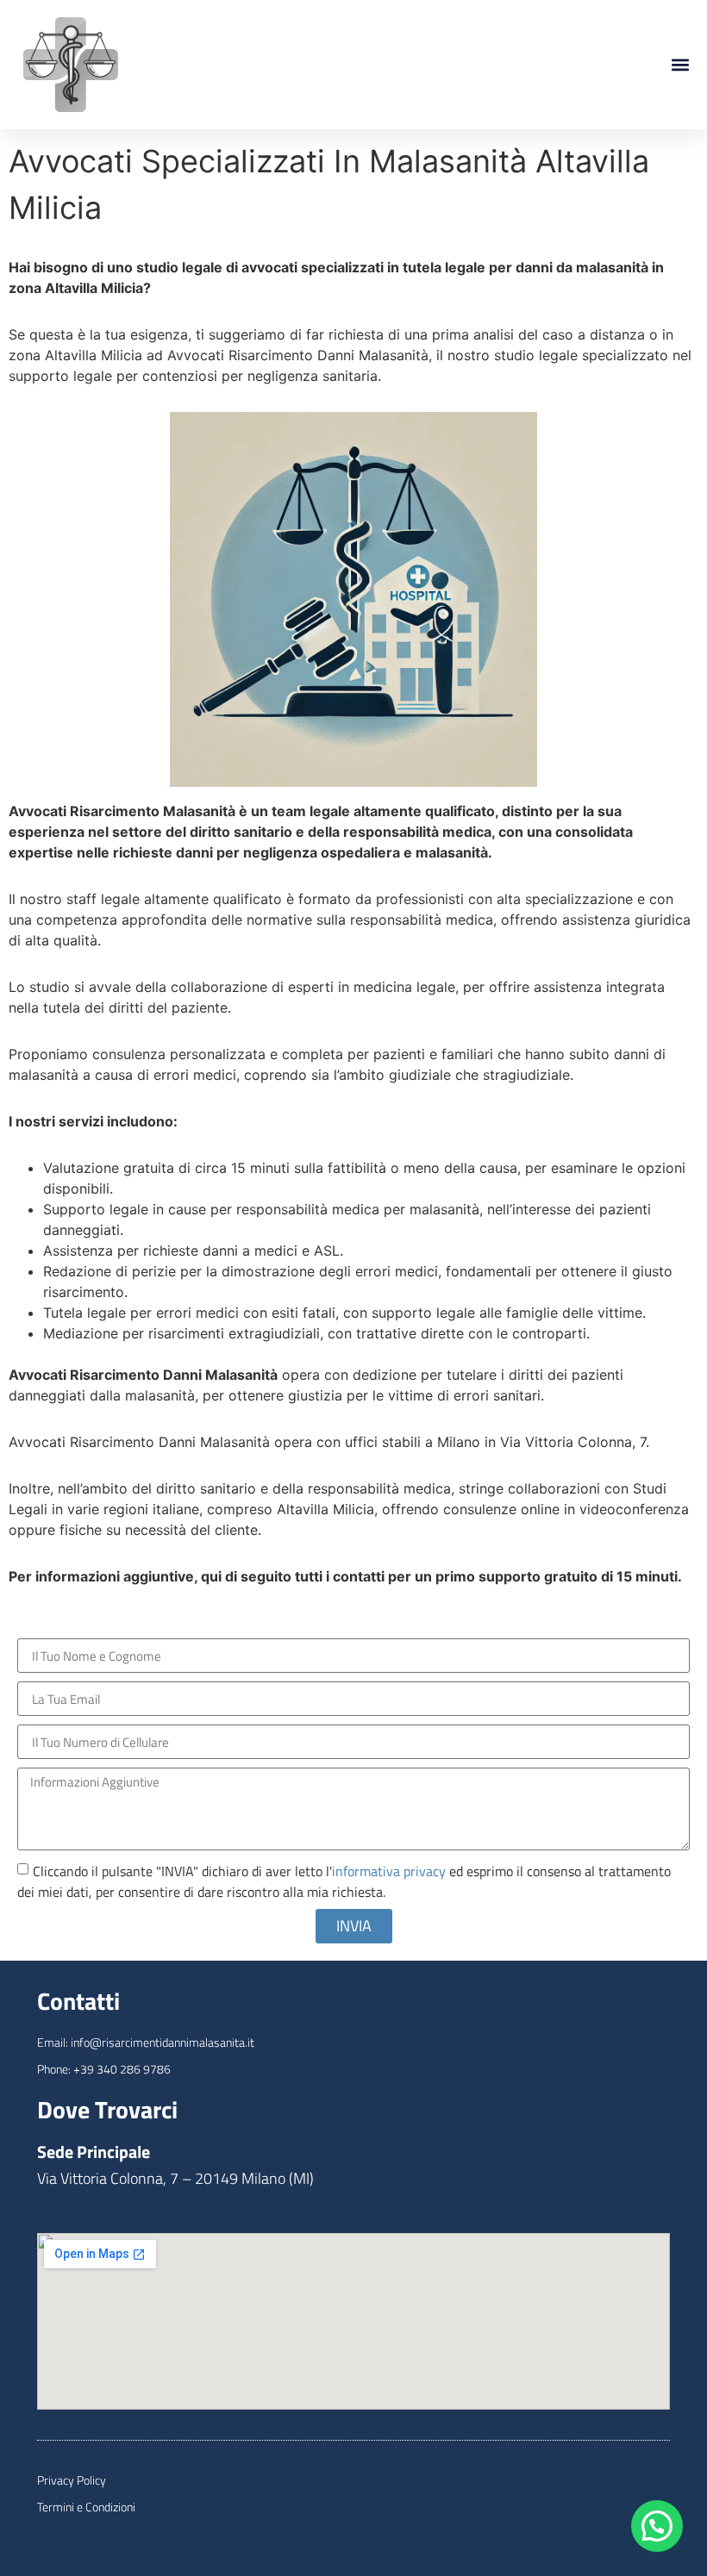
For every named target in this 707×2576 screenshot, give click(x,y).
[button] (680, 65)
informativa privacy (389, 1871)
